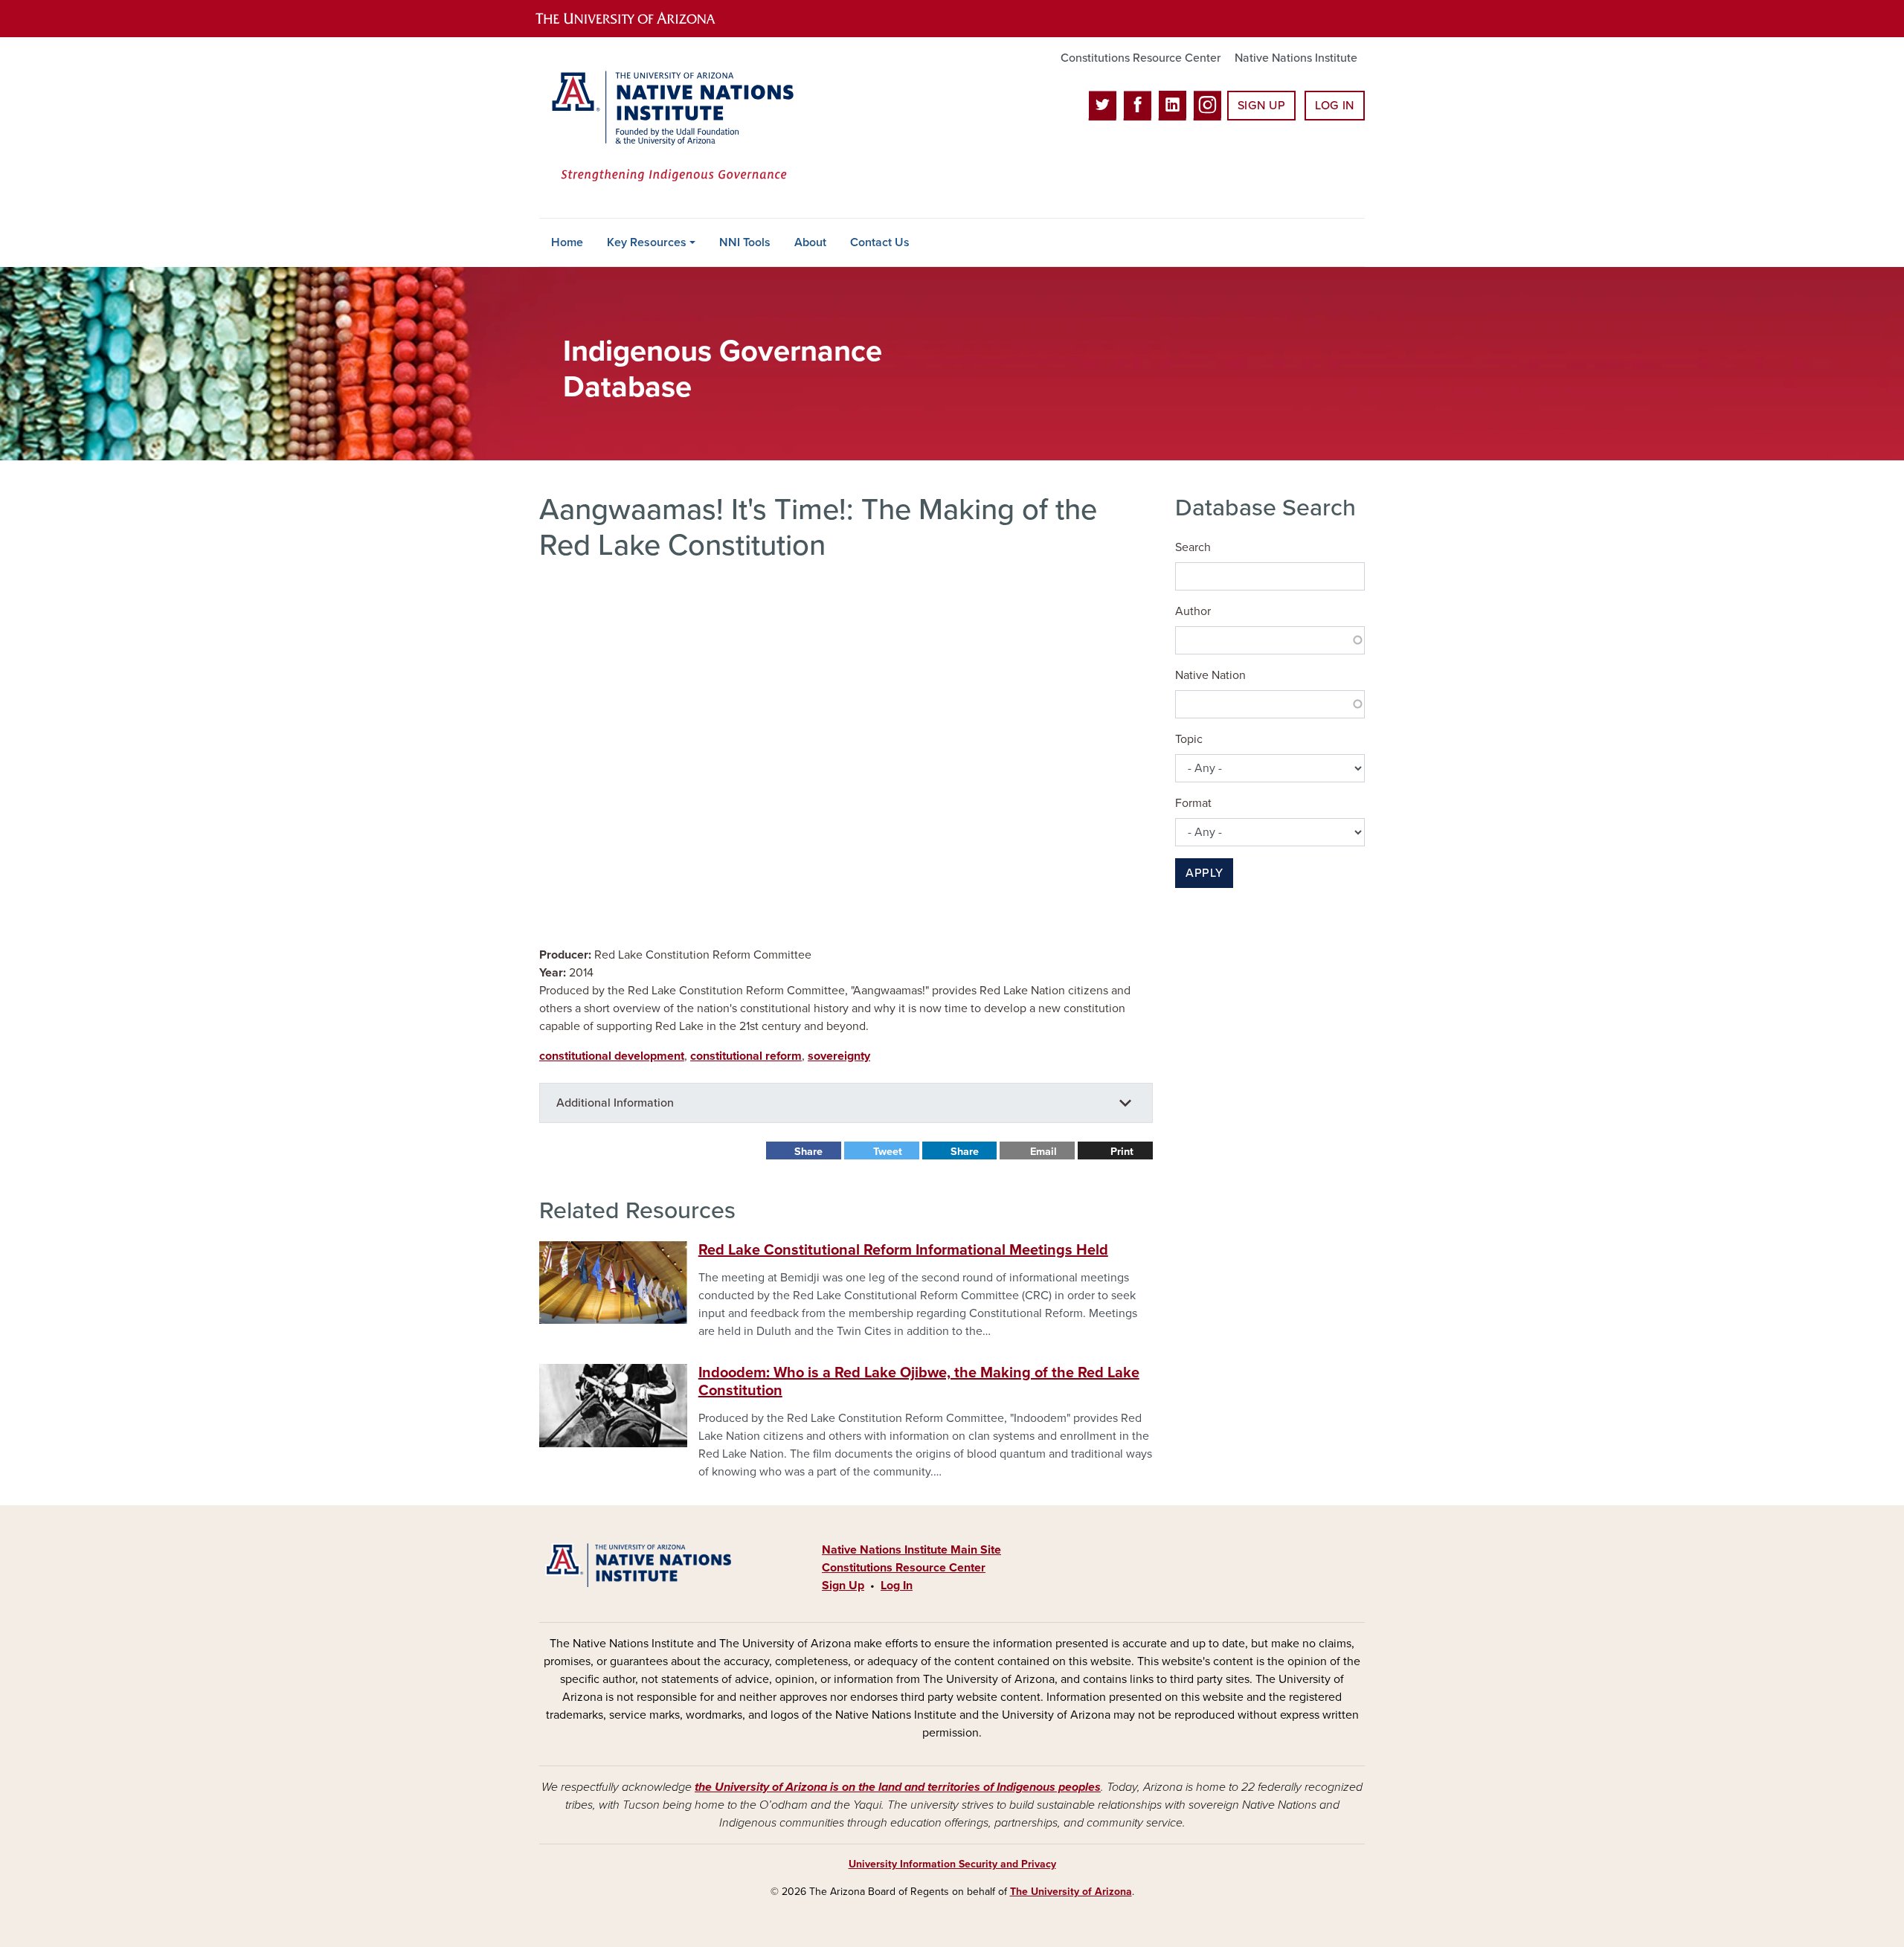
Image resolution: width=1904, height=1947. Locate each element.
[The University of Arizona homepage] (638, 19)
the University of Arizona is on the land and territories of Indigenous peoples (898, 1787)
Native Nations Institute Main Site (911, 1550)
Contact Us (880, 242)
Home (567, 242)
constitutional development (612, 1056)
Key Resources (647, 242)
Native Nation (1210, 675)
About (810, 242)
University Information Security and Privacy (952, 1864)
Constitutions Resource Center (1141, 58)
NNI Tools (745, 242)
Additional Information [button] (615, 1103)
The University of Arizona (1071, 1892)
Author (1193, 611)
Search (1193, 547)
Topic (1189, 739)
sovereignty (839, 1056)
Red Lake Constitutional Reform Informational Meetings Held (903, 1250)
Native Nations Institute (1296, 58)
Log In (1335, 106)
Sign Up (1261, 106)
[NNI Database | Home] (669, 128)
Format (1193, 803)
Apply (1204, 873)
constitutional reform (746, 1056)
